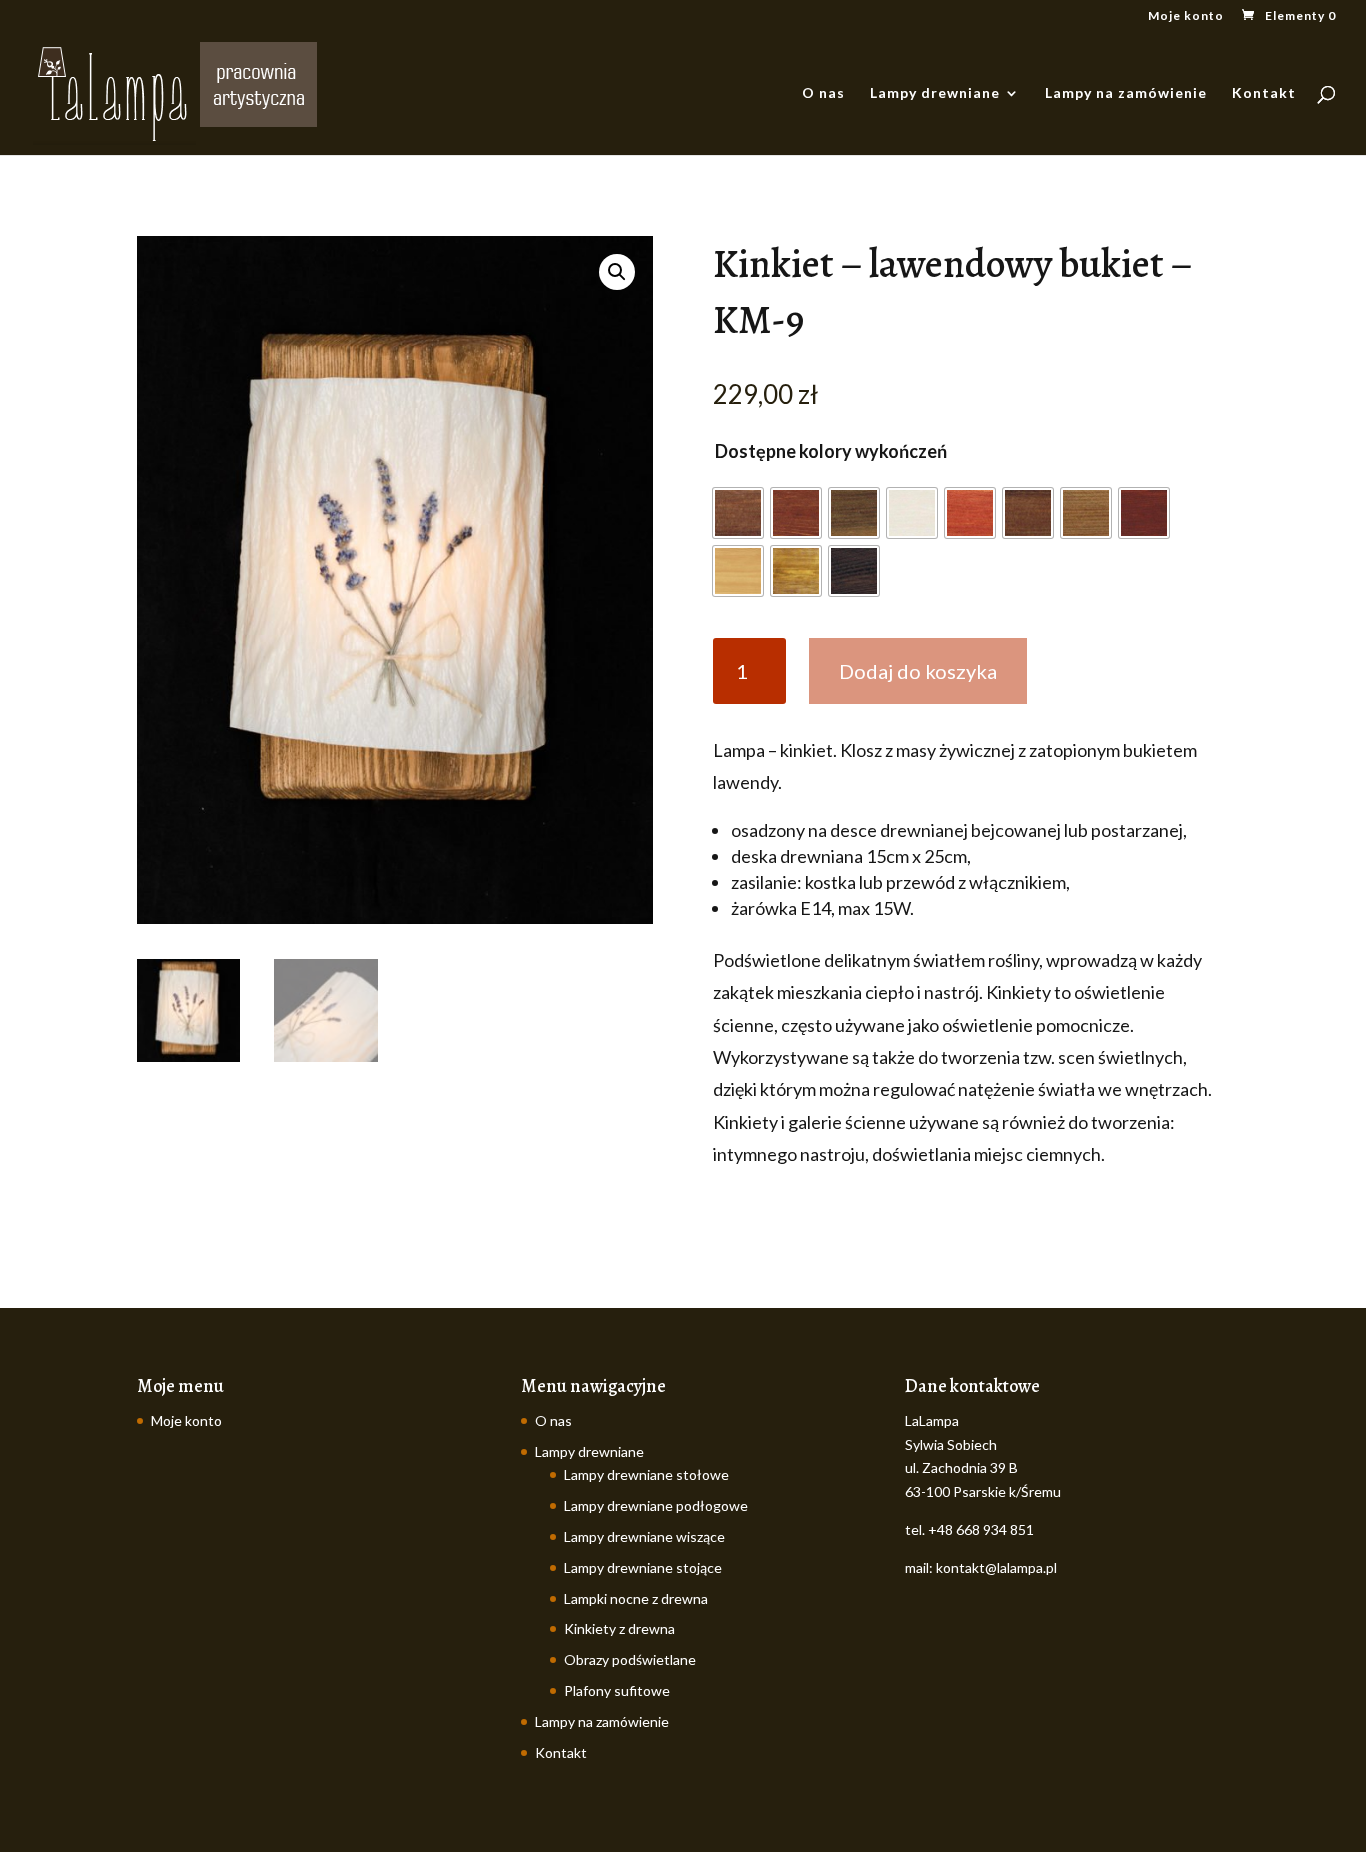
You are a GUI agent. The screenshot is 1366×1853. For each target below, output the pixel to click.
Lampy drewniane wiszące (644, 1536)
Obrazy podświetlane (630, 1659)
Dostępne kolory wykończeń (831, 451)
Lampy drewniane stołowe (646, 1474)
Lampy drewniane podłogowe (656, 1505)
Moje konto (1186, 16)
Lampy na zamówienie (1126, 93)
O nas (823, 93)
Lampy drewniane (935, 93)
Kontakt (1264, 93)
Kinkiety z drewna (619, 1628)
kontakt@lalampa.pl (996, 1567)
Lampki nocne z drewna (636, 1598)
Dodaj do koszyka (918, 671)
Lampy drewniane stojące (643, 1567)
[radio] (738, 513)
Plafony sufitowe (617, 1690)
